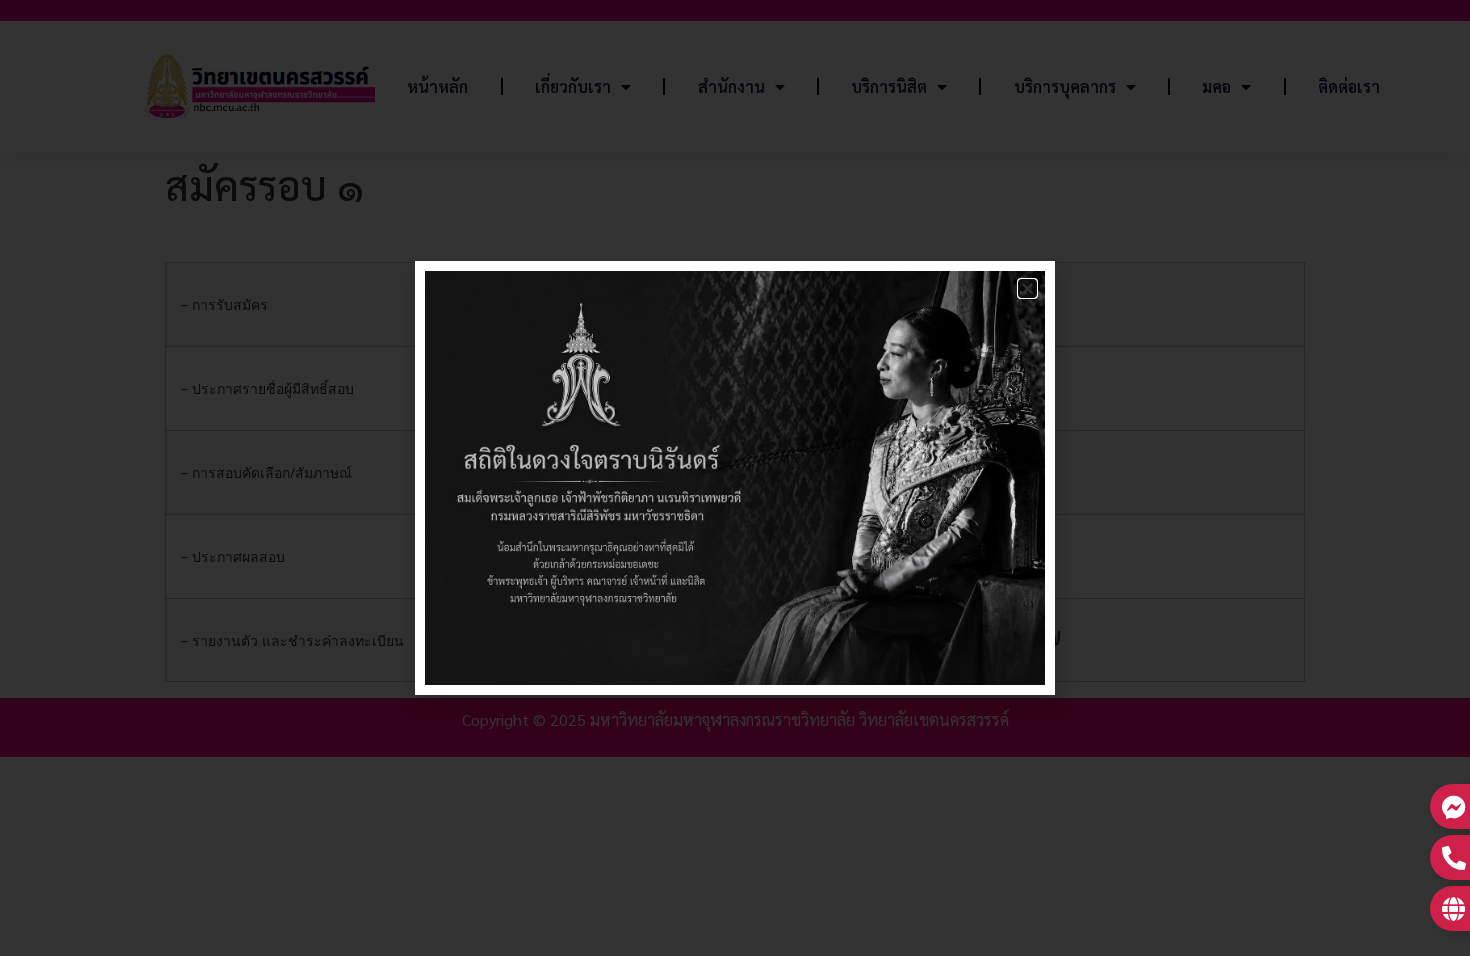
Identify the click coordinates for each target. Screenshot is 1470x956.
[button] (1027, 288)
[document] (735, 478)
